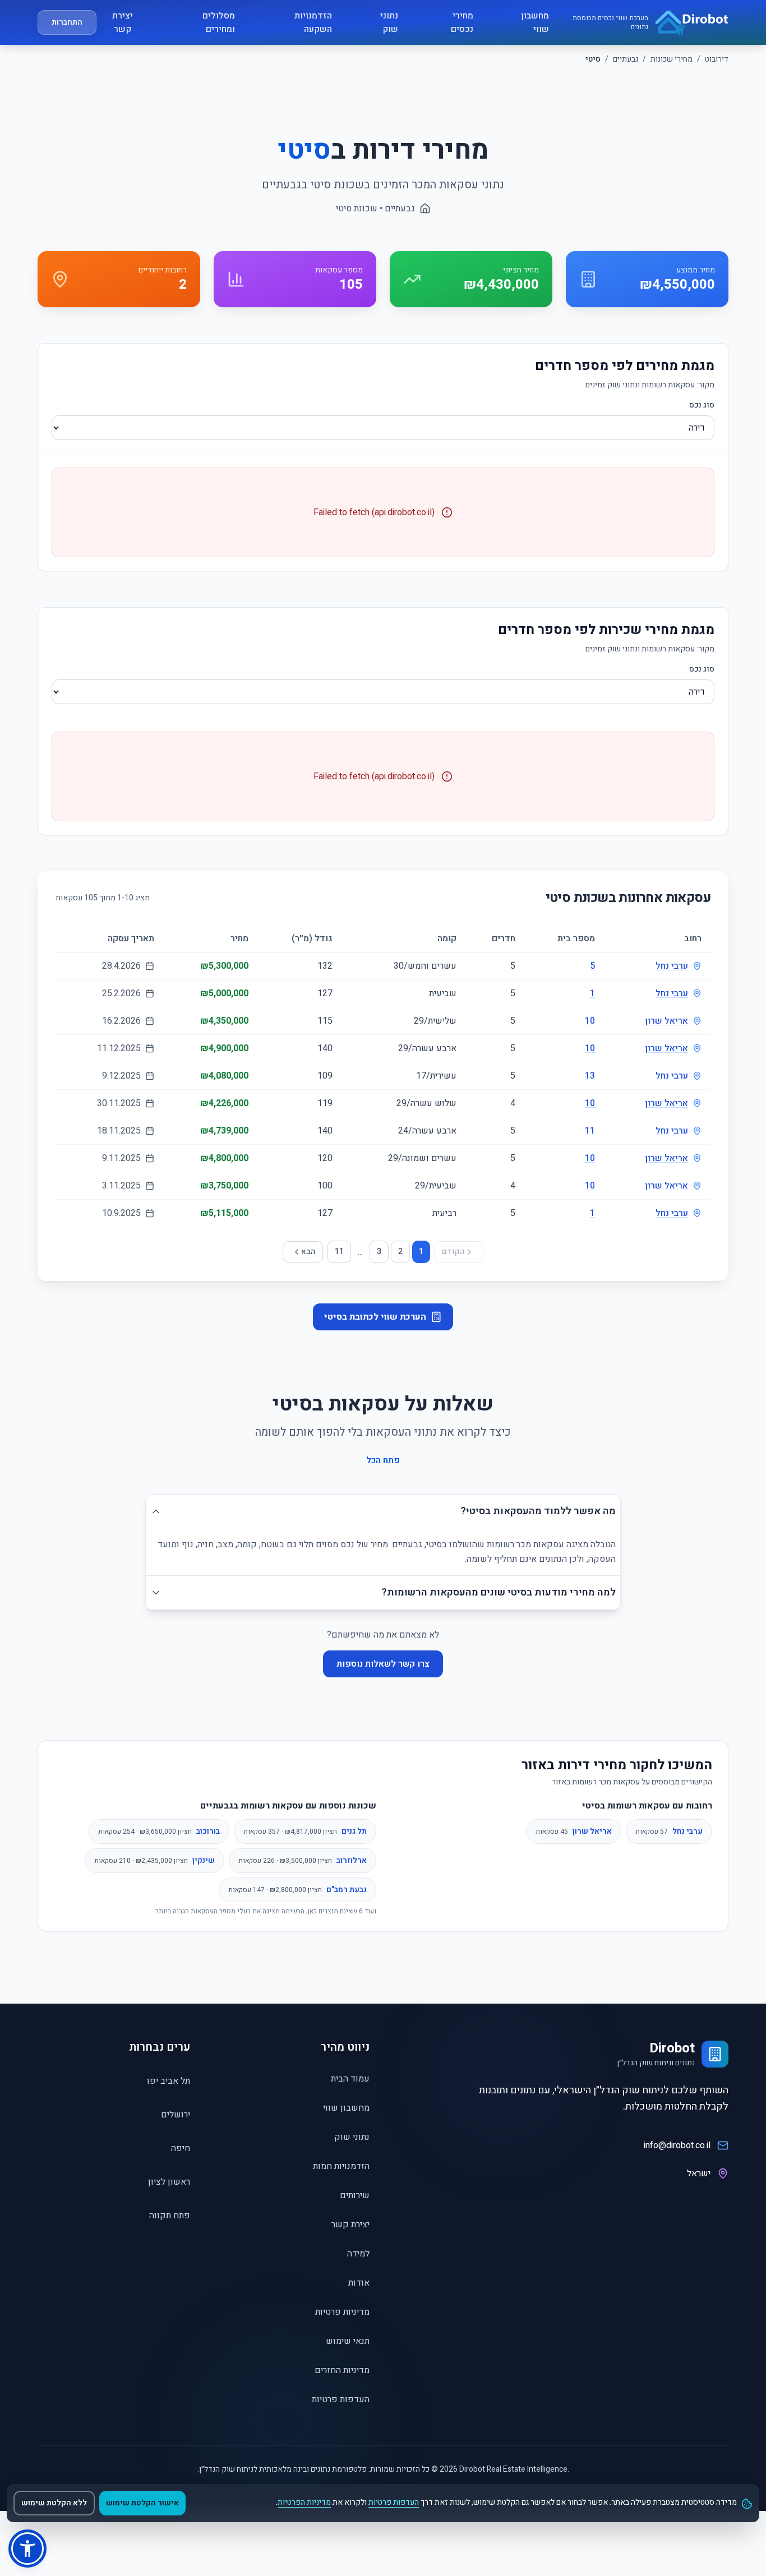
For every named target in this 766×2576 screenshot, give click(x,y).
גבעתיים (626, 59)
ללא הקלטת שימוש (54, 2503)
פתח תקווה (170, 2216)
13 (590, 1076)
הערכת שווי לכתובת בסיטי (375, 1317)
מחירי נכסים (462, 22)
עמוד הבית (350, 2079)
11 (590, 1131)
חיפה (181, 2148)
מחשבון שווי (535, 22)
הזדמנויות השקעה (313, 22)
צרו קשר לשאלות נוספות (383, 1664)
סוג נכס (702, 405)
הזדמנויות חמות (341, 2166)
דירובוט (717, 59)
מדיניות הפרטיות (304, 2502)
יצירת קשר (123, 22)
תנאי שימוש (348, 2341)
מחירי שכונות (672, 59)
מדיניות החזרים (342, 2370)
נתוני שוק (389, 22)
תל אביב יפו (169, 2081)
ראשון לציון (169, 2182)
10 (590, 1021)
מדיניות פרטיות (342, 2312)
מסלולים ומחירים (219, 22)
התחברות (67, 22)
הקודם (453, 1252)
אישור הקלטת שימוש (142, 2503)
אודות (359, 2283)
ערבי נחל (672, 966)
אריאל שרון (666, 1021)
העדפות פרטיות (341, 2399)
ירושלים (176, 2115)
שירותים (355, 2195)
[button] (27, 2549)
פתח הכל (383, 1460)
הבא (308, 1252)
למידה (358, 2254)
